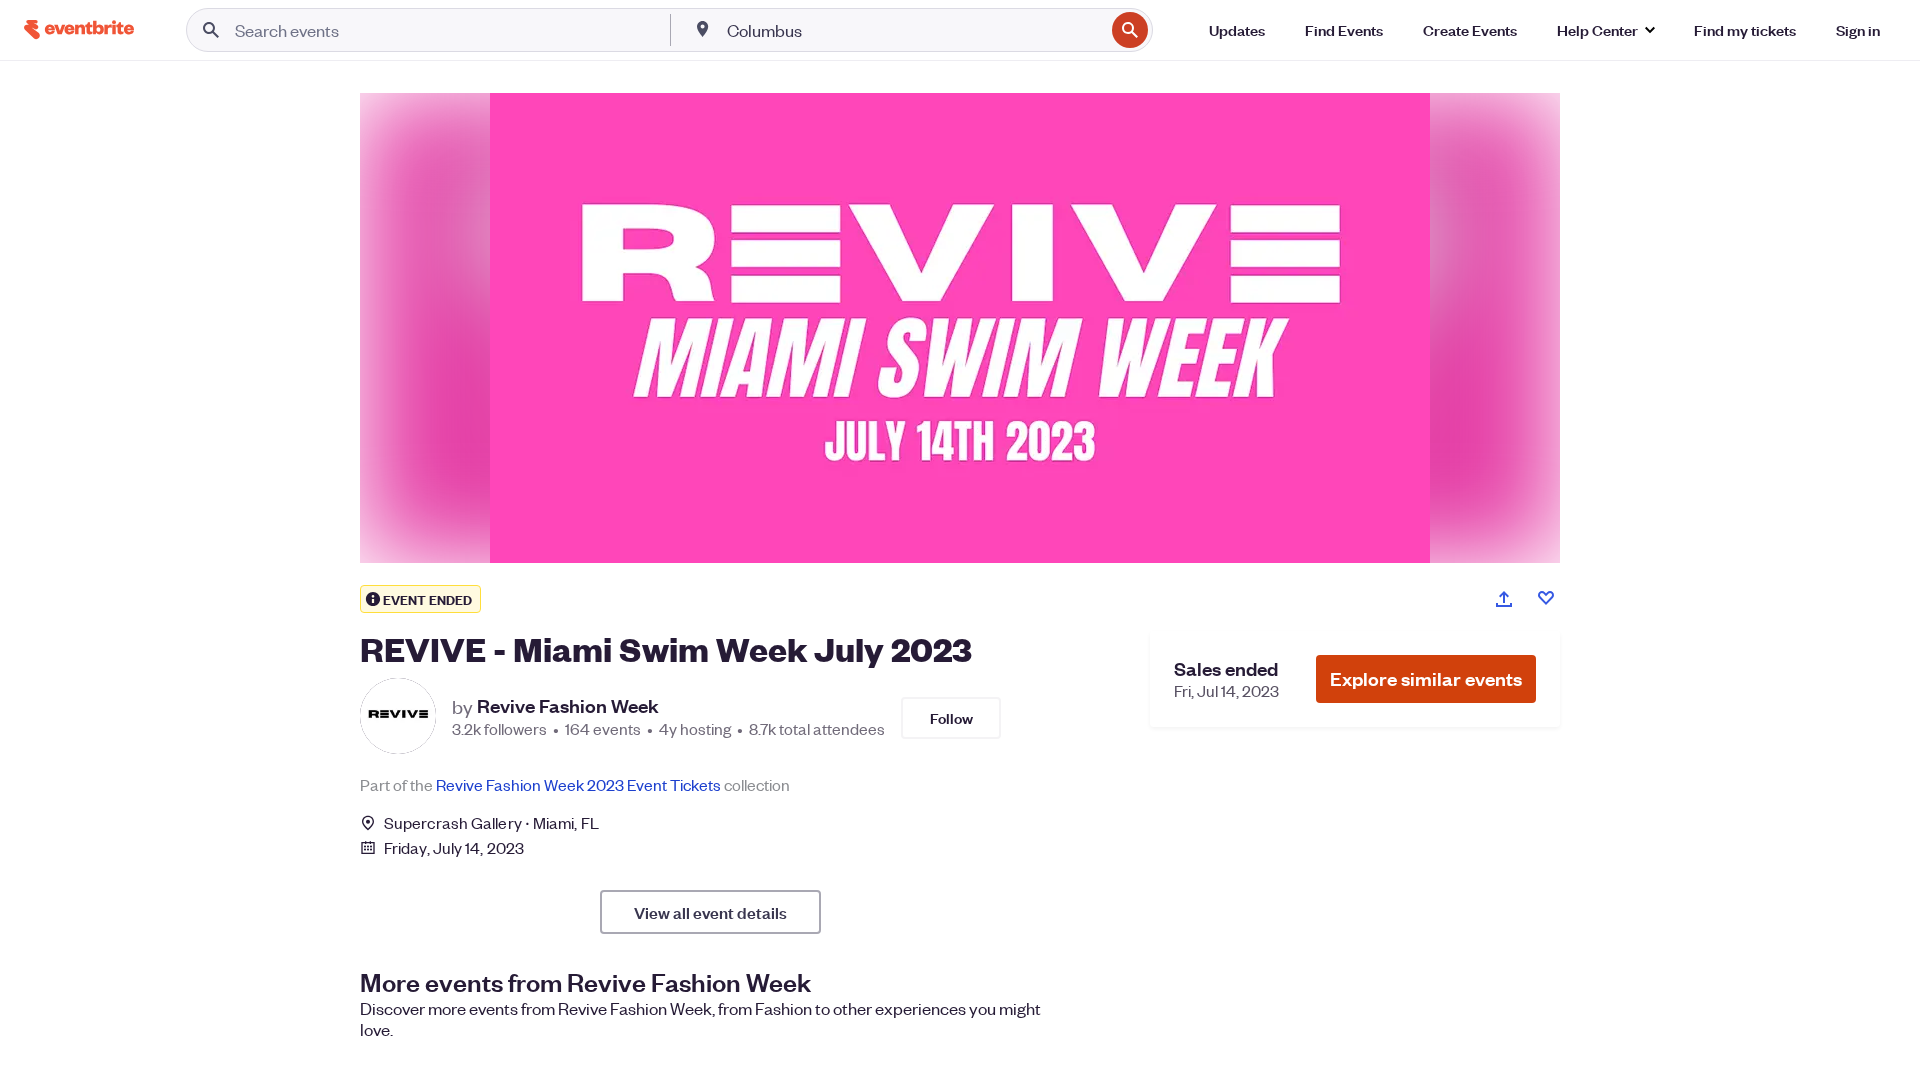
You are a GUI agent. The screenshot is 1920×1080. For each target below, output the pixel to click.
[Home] (79, 29)
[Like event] (1546, 598)
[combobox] (914, 30)
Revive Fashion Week (568, 706)
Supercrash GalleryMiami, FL (491, 822)
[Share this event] (1504, 599)
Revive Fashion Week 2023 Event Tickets (578, 784)
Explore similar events (1426, 678)
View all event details (710, 912)
